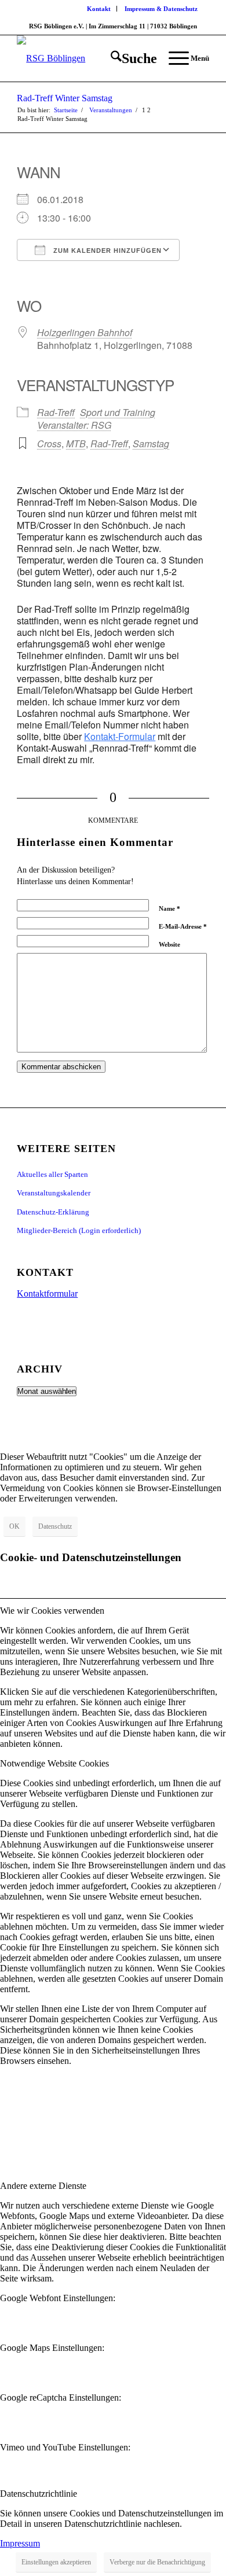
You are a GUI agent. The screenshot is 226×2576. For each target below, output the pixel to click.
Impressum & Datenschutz (161, 9)
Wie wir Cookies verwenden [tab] (52, 1611)
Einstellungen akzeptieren (56, 2562)
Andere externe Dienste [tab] (43, 2186)
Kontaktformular (47, 1293)
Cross (49, 444)
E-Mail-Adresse (183, 926)
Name (170, 908)
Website (170, 944)
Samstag (151, 444)
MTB (76, 444)
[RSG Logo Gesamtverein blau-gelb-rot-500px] (94, 58)
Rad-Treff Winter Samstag (65, 98)
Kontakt (99, 9)
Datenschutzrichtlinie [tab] (39, 2494)
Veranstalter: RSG (74, 425)
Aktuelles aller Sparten (52, 1174)
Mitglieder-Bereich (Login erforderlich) (79, 1230)
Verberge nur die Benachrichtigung (157, 2562)
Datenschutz (55, 1526)
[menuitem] (99, 9)
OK (14, 1526)
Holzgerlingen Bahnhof (85, 332)
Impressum (20, 2543)
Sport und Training (118, 412)
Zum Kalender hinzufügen (106, 251)
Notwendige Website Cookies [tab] (54, 1763)
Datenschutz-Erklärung (53, 1212)
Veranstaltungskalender (54, 1193)
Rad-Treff (56, 412)
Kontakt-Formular (120, 736)
